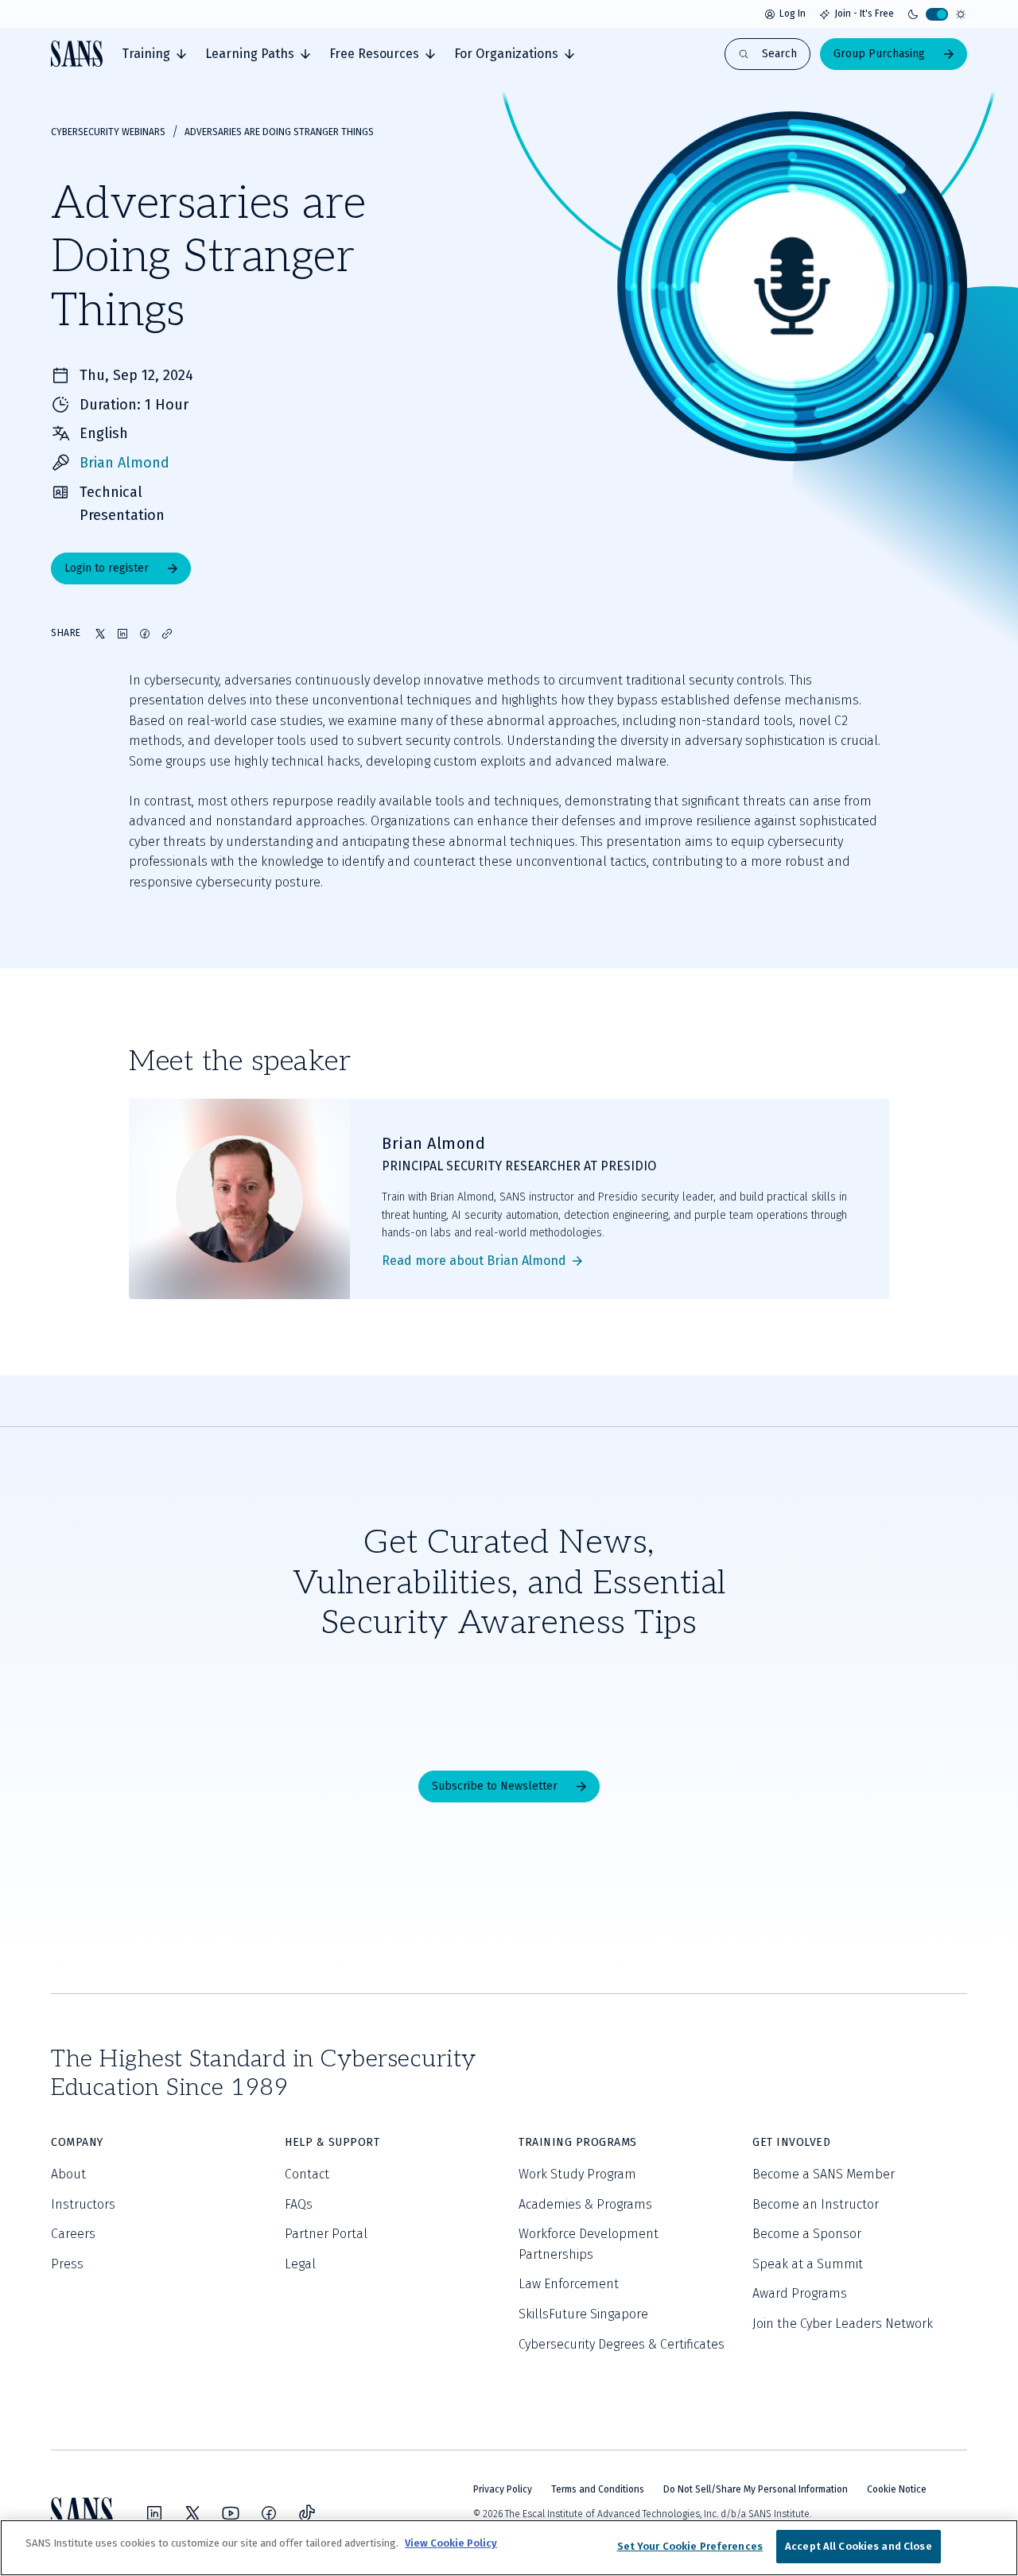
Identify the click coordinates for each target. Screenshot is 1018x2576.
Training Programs (578, 2142)
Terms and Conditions (598, 2489)
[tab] (154, 54)
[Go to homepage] (77, 54)
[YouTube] (231, 2513)
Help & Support (332, 2142)
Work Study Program (577, 2174)
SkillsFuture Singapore (583, 2314)
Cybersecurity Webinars (108, 132)
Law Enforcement (569, 2284)
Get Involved (791, 2142)
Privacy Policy (503, 2489)
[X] (192, 2513)
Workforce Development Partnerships (589, 2244)
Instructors (83, 2204)
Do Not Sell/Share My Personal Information (756, 2489)
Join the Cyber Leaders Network (843, 2324)
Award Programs (800, 2293)
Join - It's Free (864, 14)
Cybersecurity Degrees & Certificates (622, 2344)
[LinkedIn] (154, 2513)
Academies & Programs (585, 2204)
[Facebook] (269, 2513)
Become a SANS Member (824, 2174)
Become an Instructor (816, 2204)
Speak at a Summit (808, 2264)
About (68, 2174)
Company (77, 2142)
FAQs (299, 2204)
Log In (793, 14)
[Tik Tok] (307, 2513)
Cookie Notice (897, 2489)
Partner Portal (326, 2234)
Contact (307, 2174)
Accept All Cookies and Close (859, 2546)
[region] (509, 2548)
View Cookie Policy (451, 2543)
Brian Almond (124, 463)
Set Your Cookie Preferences (690, 2546)
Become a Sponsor (807, 2234)
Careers (73, 2234)
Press (67, 2264)
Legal (300, 2264)
